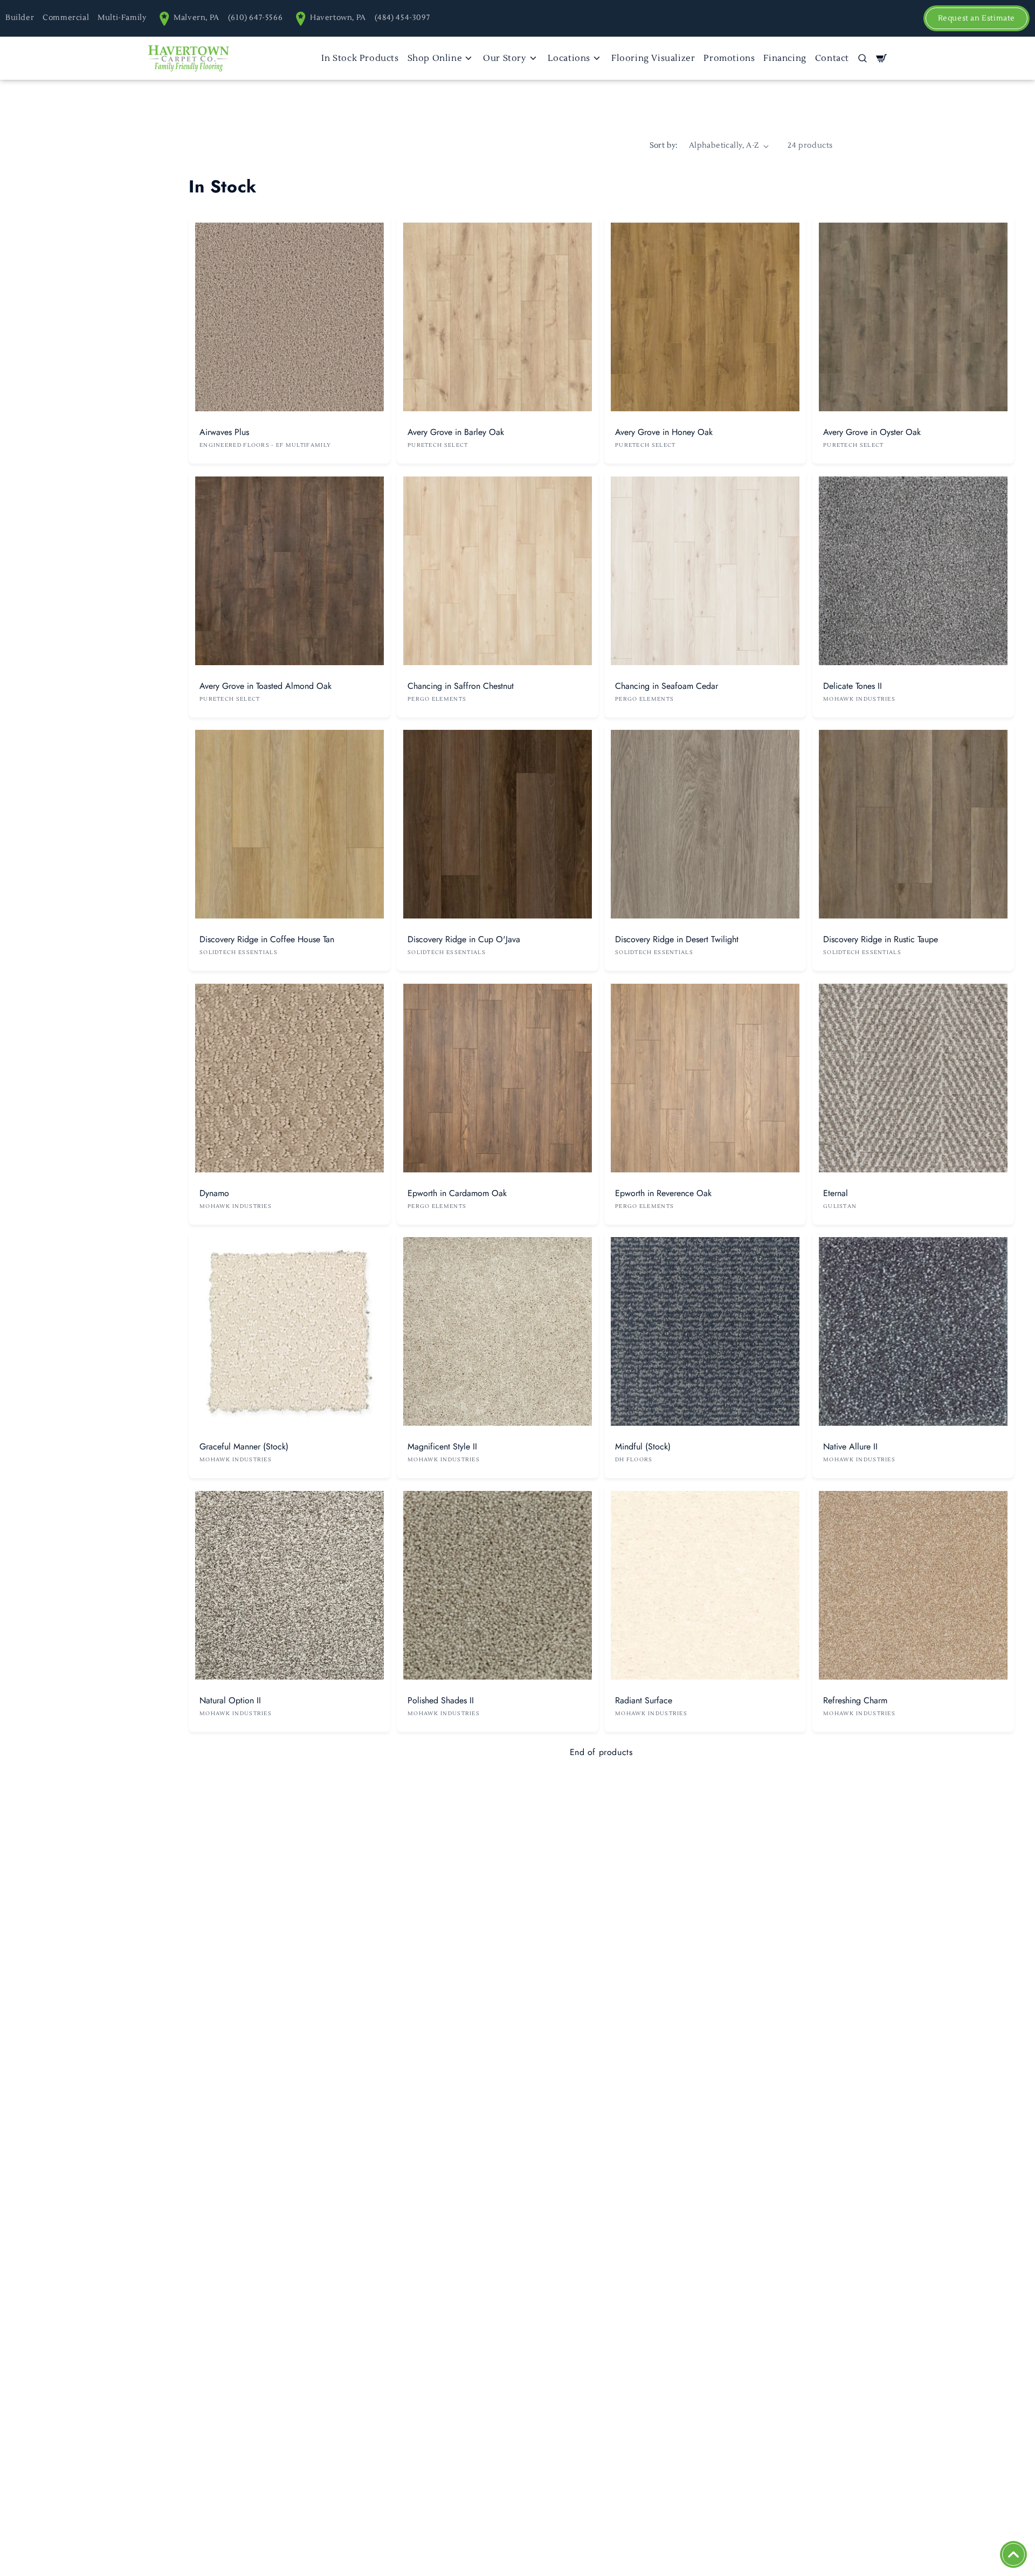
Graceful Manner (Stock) (244, 1446)
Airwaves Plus (224, 432)
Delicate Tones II (853, 685)
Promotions (729, 58)
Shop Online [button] (435, 58)
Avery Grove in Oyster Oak (872, 432)
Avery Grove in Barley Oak (456, 432)
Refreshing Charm (855, 1700)
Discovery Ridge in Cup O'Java (464, 939)
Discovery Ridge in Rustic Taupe (881, 939)
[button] (862, 58)
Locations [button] (569, 58)
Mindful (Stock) (643, 1446)
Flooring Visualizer (653, 58)
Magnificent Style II (442, 1446)
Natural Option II (230, 1700)
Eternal (836, 1193)
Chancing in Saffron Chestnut (461, 685)
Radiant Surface (644, 1700)
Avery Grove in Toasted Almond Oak (265, 685)
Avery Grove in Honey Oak (664, 432)
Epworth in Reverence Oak (663, 1193)
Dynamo (214, 1193)
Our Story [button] (505, 58)
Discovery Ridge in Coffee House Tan (267, 939)
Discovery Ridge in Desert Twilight (677, 939)
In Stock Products (360, 58)
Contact (832, 58)
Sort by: (664, 146)
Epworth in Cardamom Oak (457, 1193)
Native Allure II (850, 1446)
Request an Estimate (977, 18)
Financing (785, 58)
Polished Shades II (441, 1700)
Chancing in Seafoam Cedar (667, 685)
